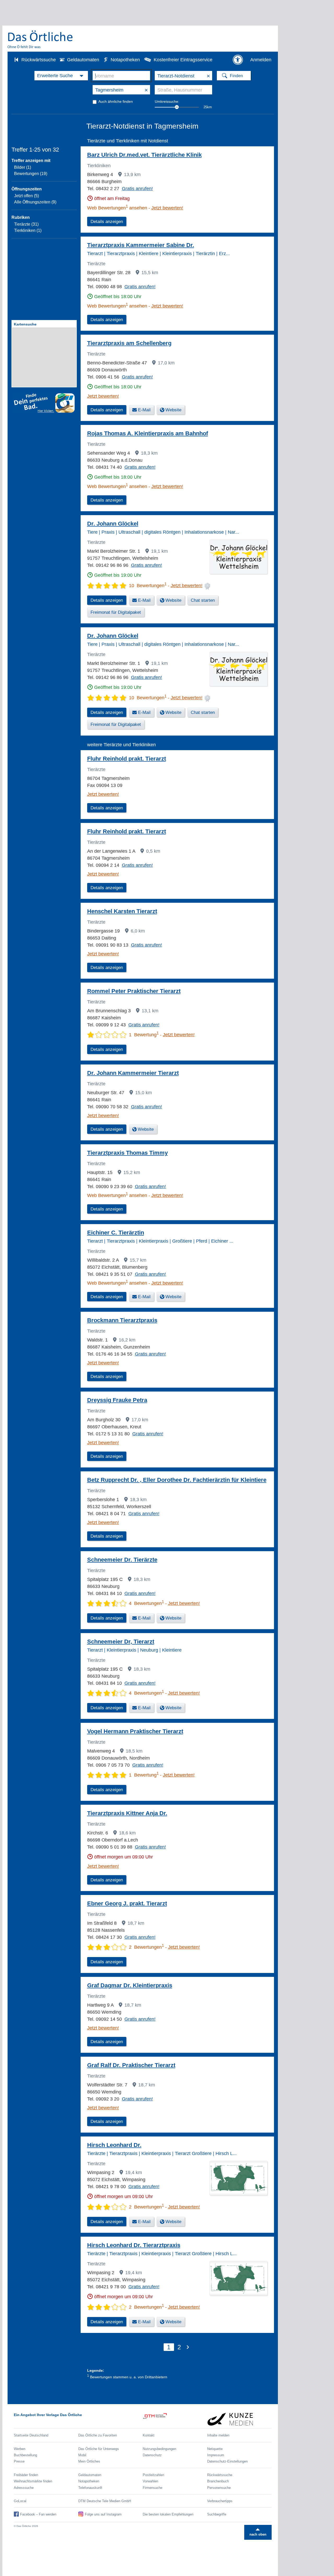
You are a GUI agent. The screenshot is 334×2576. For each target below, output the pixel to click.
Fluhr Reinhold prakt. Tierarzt (127, 759)
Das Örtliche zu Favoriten (98, 2435)
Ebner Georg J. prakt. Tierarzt (127, 1903)
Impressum (216, 2455)
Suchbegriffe (217, 2514)
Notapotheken (125, 60)
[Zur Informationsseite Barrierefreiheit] (238, 60)
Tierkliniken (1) (28, 230)
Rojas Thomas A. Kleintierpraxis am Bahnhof (148, 433)
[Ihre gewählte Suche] (61, 76)
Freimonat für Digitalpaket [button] (116, 612)
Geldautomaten (83, 60)
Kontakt (149, 2435)
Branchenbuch (218, 2481)
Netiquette (215, 2449)
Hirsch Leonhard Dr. (114, 2145)
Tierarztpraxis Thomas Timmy (127, 1153)
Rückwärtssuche (39, 60)
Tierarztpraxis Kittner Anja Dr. (127, 1813)
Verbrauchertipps (220, 2501)
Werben (20, 2449)
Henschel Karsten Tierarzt (122, 911)
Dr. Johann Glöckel (113, 524)
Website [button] (173, 410)
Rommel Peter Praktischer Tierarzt (134, 991)
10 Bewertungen (148, 586)
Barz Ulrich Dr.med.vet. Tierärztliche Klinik (144, 155)
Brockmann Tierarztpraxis (122, 1320)
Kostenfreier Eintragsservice (183, 60)
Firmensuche (153, 2488)
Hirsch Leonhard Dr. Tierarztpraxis (134, 2245)
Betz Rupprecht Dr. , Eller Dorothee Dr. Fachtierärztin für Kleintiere (177, 1480)
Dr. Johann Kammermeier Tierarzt (133, 1073)
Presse (19, 2461)
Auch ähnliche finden (116, 101)
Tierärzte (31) (26, 224)
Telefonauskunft (90, 2488)
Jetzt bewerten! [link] (167, 208)
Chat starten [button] (203, 600)
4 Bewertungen (146, 1603)
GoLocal (20, 2501)
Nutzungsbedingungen (159, 2449)
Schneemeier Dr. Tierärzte (122, 1560)
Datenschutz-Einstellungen (227, 2461)
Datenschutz (152, 2455)
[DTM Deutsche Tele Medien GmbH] (175, 2419)
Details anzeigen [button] (107, 222)
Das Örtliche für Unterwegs (99, 2449)
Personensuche (219, 2488)
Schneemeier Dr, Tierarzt (121, 1642)
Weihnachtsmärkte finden (33, 2481)
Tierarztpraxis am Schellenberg (129, 343)
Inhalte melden (218, 2435)
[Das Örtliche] (40, 39)
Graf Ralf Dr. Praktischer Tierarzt (131, 2065)
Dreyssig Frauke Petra (117, 1400)
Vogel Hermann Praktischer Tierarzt (135, 1731)
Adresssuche (24, 2488)
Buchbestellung (25, 2455)
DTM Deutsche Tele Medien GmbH (105, 2501)
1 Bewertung (144, 1035)
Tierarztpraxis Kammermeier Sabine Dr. (141, 245)
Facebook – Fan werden (38, 2514)
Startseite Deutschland (31, 2435)
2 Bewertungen (146, 1947)
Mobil (82, 2455)
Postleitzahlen (153, 2475)
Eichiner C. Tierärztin (116, 1233)
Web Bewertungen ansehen (117, 208)
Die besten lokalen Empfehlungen (168, 2514)
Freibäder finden (26, 2475)
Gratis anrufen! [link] (137, 189)
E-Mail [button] (144, 410)
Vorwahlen (150, 2481)
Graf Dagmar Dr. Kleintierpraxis (130, 1985)
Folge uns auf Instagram (103, 2514)
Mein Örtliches (89, 2461)
